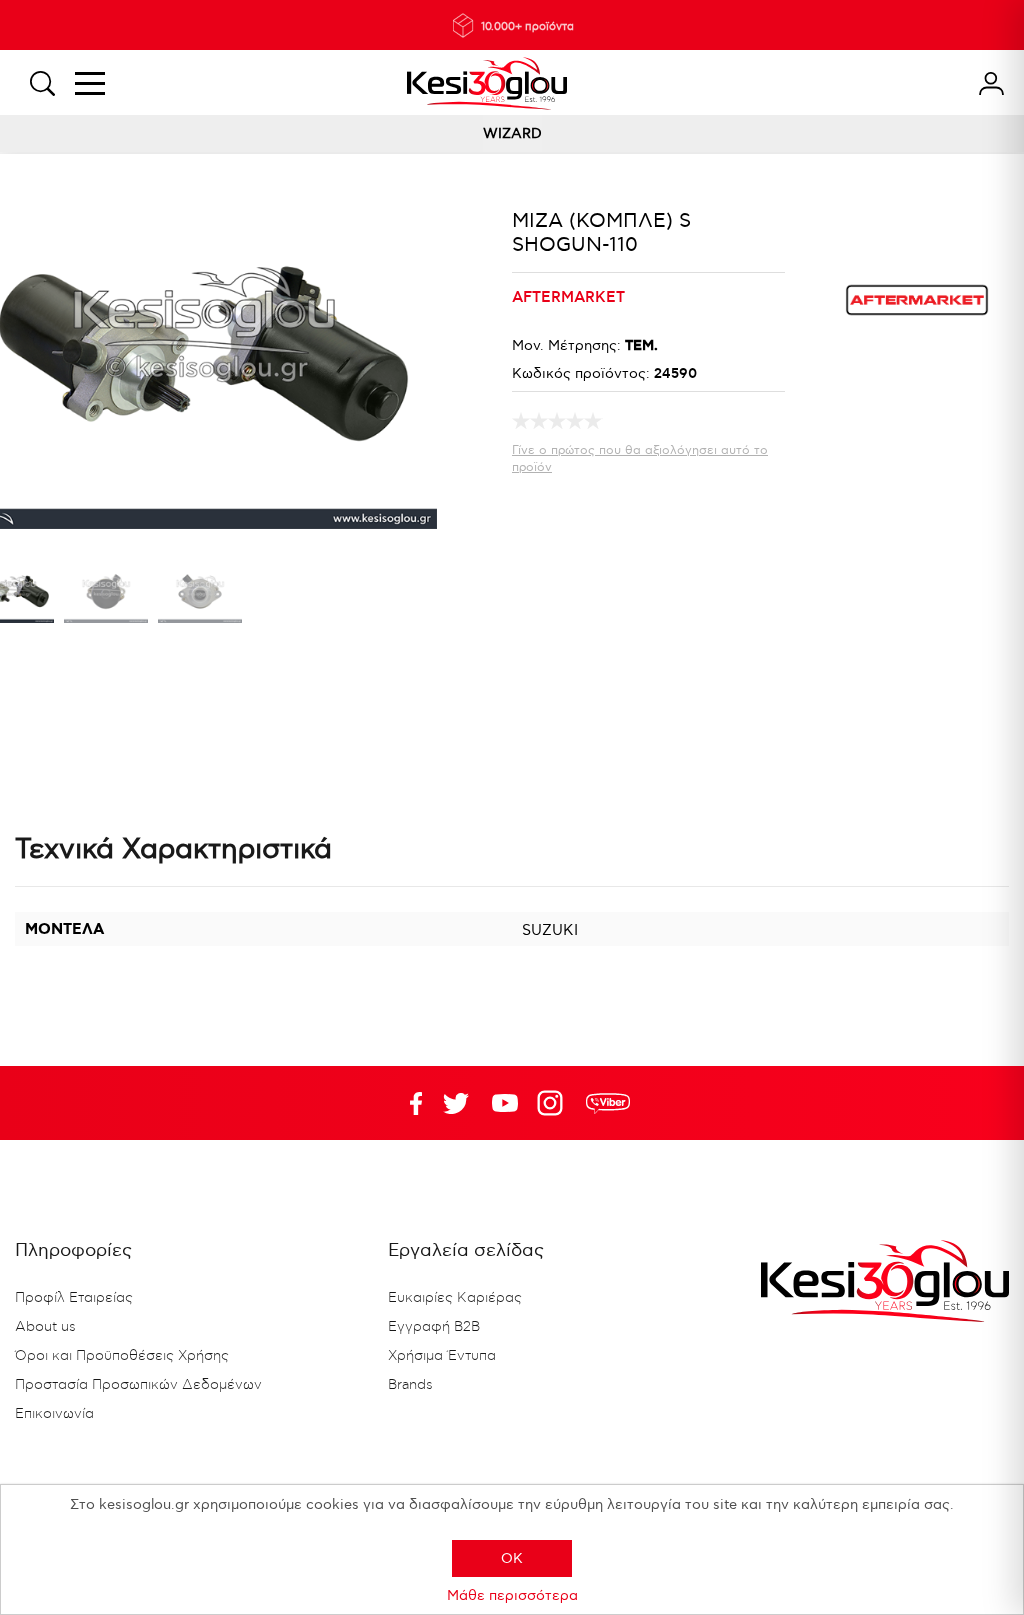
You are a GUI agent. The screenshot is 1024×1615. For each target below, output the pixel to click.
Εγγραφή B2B (434, 1327)
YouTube (456, 1103)
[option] (106, 596)
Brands (410, 1385)
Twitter (505, 1103)
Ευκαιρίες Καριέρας (455, 1298)
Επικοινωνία (54, 1414)
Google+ (554, 1103)
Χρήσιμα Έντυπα (442, 1356)
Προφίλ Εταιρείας (74, 1298)
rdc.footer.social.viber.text (608, 1103)
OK (512, 1558)
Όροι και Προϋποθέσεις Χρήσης (122, 1356)
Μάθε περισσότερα (512, 1595)
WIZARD (512, 133)
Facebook (407, 1103)
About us (45, 1327)
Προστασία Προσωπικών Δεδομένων (138, 1385)
